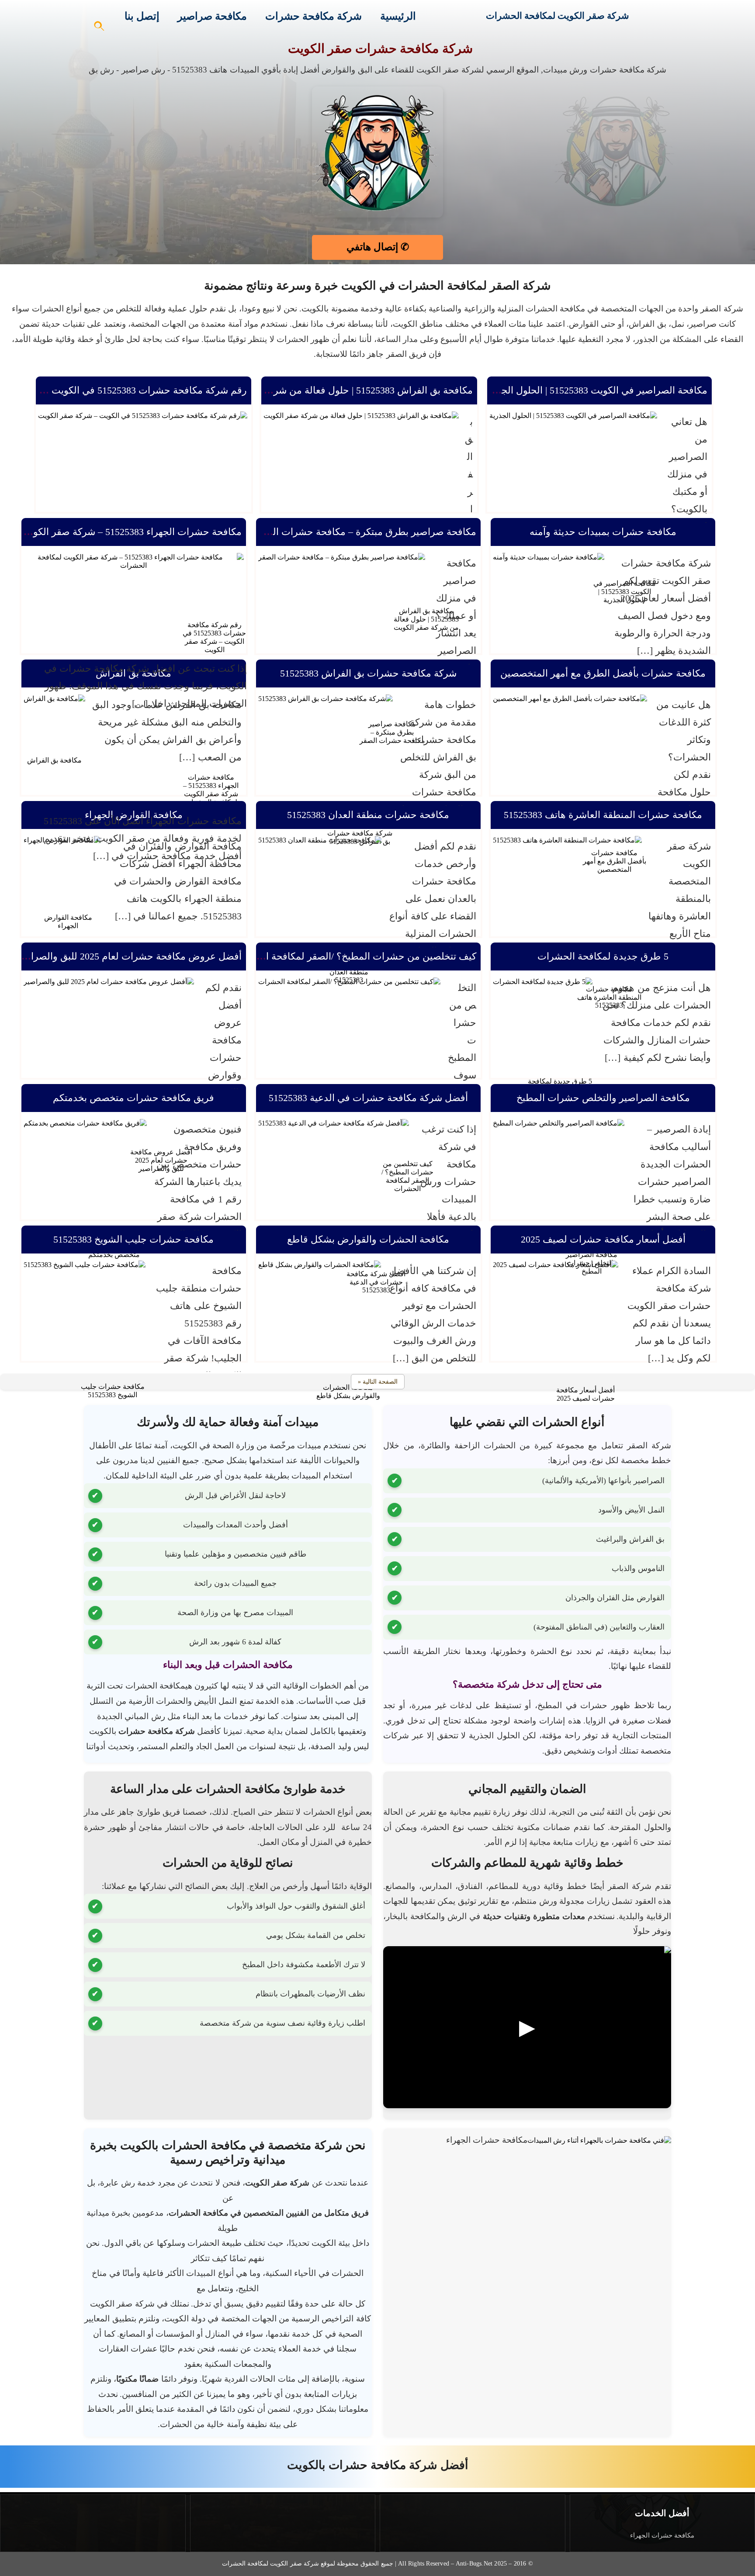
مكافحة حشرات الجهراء (662, 2535)
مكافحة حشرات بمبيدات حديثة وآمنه (603, 532)
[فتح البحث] (100, 29)
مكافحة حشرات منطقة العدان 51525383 (368, 815)
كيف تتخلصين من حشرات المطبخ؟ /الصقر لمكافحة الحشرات (354, 956)
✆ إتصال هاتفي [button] (378, 247)
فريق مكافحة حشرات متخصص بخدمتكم (133, 1098)
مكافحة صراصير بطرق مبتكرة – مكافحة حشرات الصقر (365, 532)
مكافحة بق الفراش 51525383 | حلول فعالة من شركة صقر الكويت (343, 390)
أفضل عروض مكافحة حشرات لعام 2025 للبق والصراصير (128, 956)
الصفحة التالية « (378, 1382)
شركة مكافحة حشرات (313, 16)
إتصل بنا (142, 16)
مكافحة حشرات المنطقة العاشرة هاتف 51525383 (603, 815)
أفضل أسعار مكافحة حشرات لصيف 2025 (603, 1239)
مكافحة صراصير (212, 16)
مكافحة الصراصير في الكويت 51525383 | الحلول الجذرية (596, 390)
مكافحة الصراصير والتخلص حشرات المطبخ (603, 1098)
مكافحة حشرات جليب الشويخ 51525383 (133, 1239)
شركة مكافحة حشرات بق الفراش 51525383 (368, 673)
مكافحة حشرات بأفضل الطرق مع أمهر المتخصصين (603, 673)
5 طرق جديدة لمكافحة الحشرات (603, 956)
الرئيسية (398, 16)
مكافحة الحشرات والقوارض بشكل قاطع (368, 1239)
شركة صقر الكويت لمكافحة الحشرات (558, 16)
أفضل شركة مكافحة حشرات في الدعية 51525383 (368, 1098)
